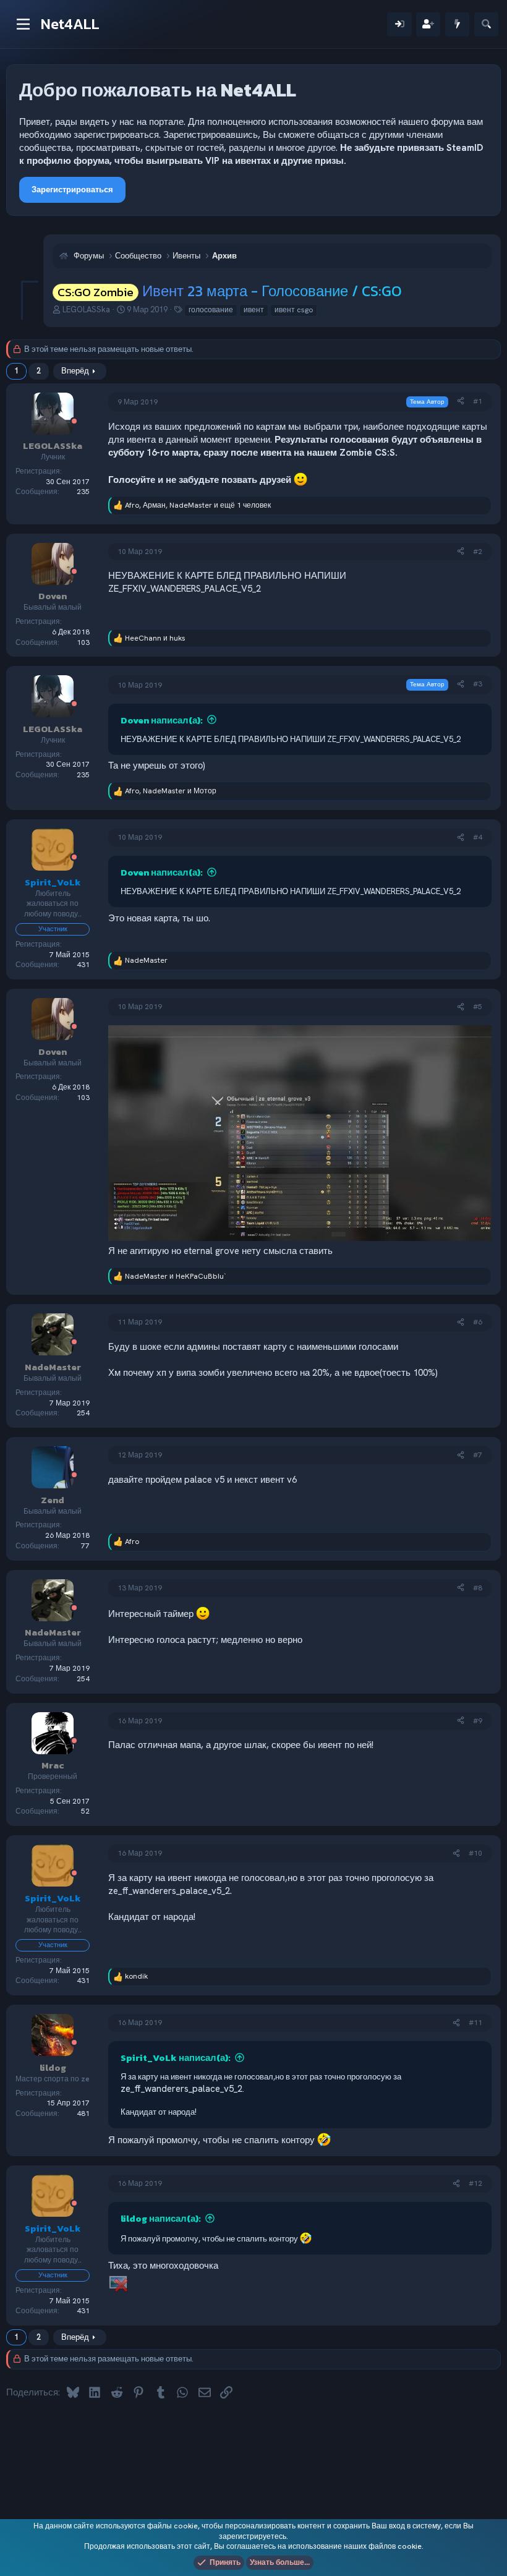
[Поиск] (486, 24)
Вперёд (75, 371)
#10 (475, 1853)
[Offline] (74, 422)
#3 (478, 684)
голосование (211, 310)
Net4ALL (70, 24)
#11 (475, 2023)
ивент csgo (294, 310)
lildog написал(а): (161, 2218)
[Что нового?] (457, 24)
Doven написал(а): (162, 720)
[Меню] (23, 24)
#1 (478, 401)
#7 (478, 1455)
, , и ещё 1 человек (198, 505)
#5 (478, 1007)
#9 (478, 1721)
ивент (254, 310)
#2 (478, 552)
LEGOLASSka (86, 309)
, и (171, 791)
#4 (478, 837)
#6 (478, 1322)
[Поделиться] (461, 402)
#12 (475, 2183)
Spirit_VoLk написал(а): (176, 2058)
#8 (478, 1588)
